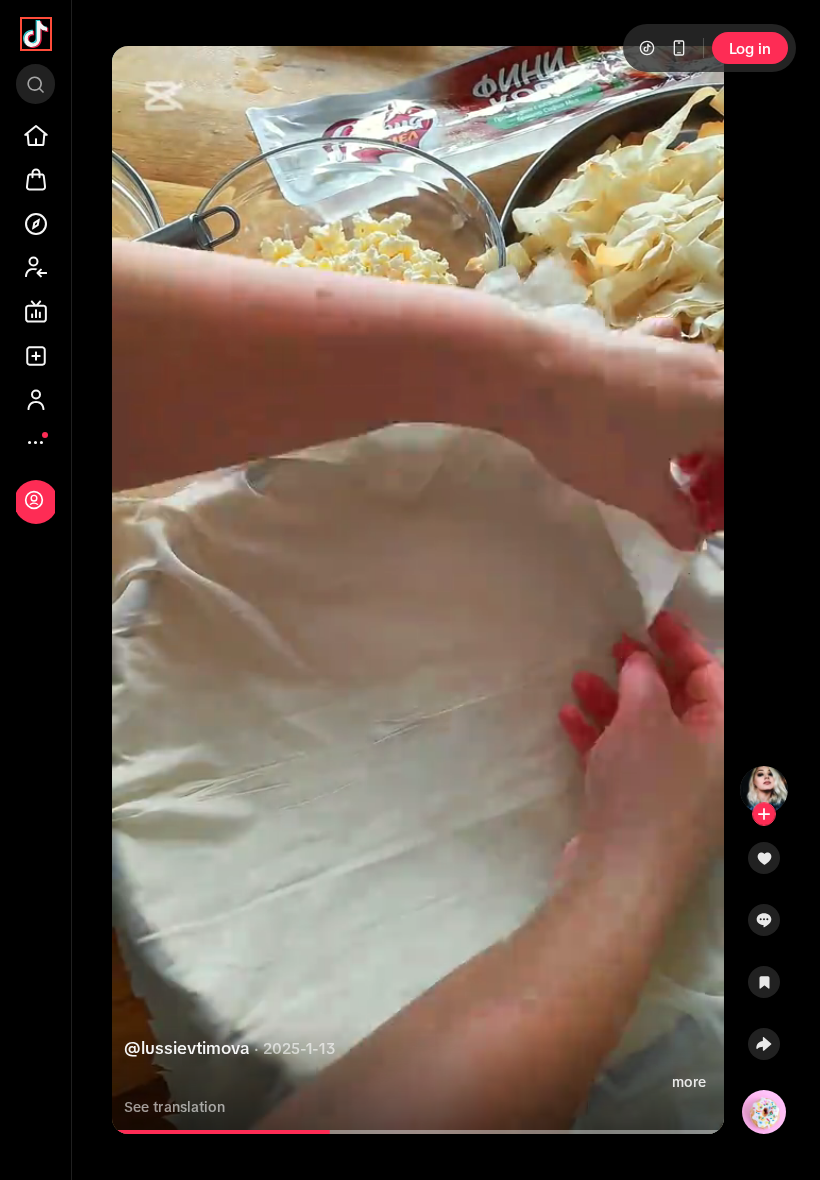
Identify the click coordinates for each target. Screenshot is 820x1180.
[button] (764, 865)
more (689, 1082)
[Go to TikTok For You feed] (36, 34)
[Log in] (34, 500)
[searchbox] (35, 84)
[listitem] (36, 136)
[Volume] (144, 78)
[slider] (230, 1132)
